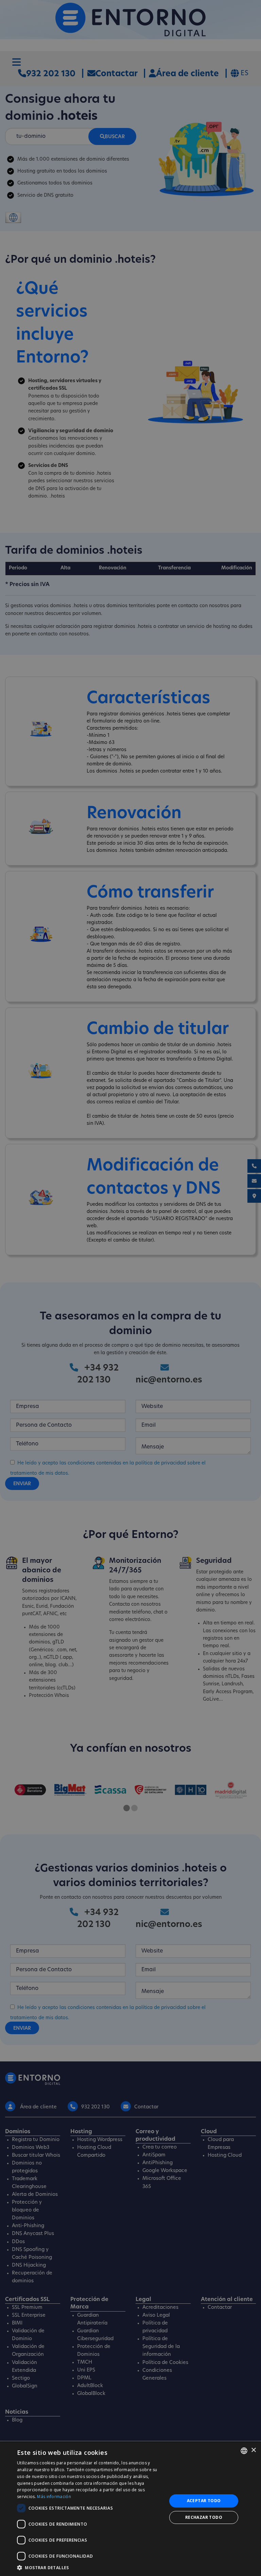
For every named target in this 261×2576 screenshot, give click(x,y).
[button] (90, 2567)
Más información (54, 2497)
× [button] (253, 2450)
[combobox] (244, 2451)
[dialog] (130, 2509)
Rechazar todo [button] (204, 2517)
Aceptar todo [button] (204, 2501)
